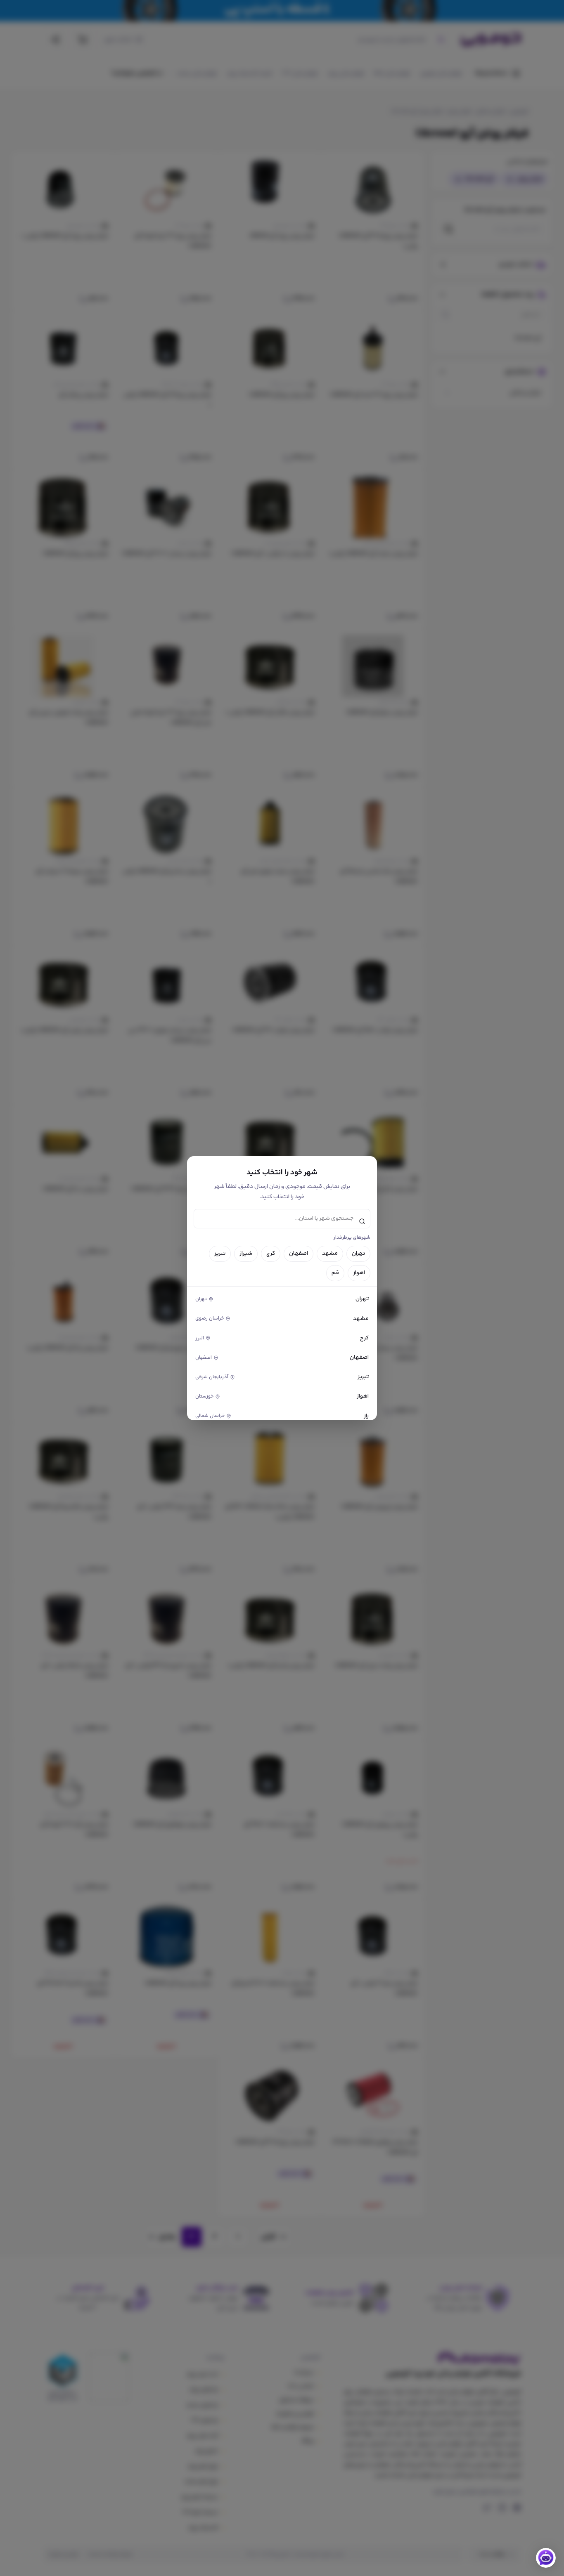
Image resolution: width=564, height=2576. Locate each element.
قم (335, 1273)
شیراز (246, 1254)
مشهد (330, 1254)
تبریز (220, 1254)
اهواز (359, 1273)
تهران (358, 1254)
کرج (271, 1254)
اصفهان (299, 1254)
